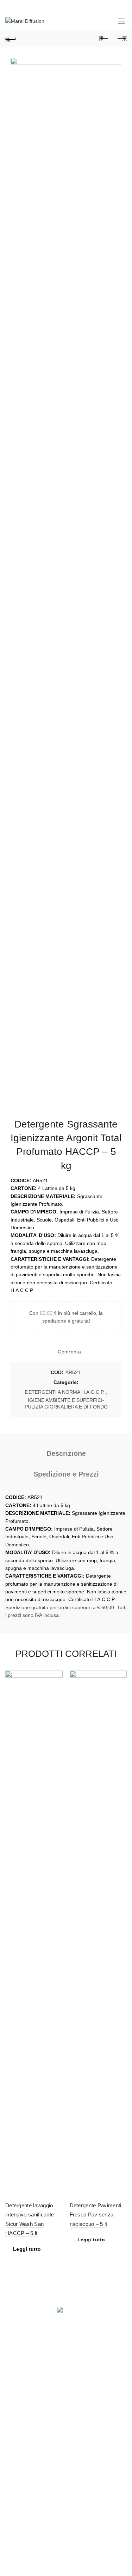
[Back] (11, 39)
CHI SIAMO (18, 2463)
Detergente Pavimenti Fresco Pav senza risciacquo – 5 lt (96, 2215)
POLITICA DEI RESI (27, 2484)
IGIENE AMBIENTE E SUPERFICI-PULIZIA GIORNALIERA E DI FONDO (66, 1404)
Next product (121, 39)
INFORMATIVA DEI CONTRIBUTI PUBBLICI (54, 2504)
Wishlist (89, 21)
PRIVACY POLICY (25, 2494)
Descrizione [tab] (66, 1453)
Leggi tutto (27, 2249)
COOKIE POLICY (70, 2494)
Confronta (69, 1352)
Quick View (56, 1689)
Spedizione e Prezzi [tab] (66, 1474)
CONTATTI (17, 2474)
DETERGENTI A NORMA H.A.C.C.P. (65, 1392)
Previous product (104, 39)
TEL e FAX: (33, 2393)
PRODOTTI (18, 2453)
